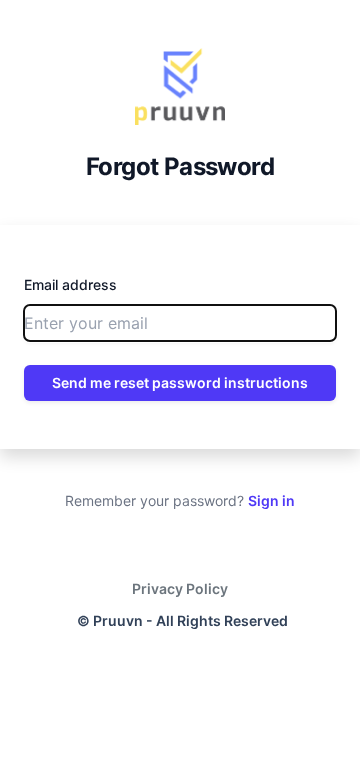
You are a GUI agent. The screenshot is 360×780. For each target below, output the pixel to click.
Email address (70, 284)
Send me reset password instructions (180, 382)
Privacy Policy (180, 588)
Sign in (271, 500)
